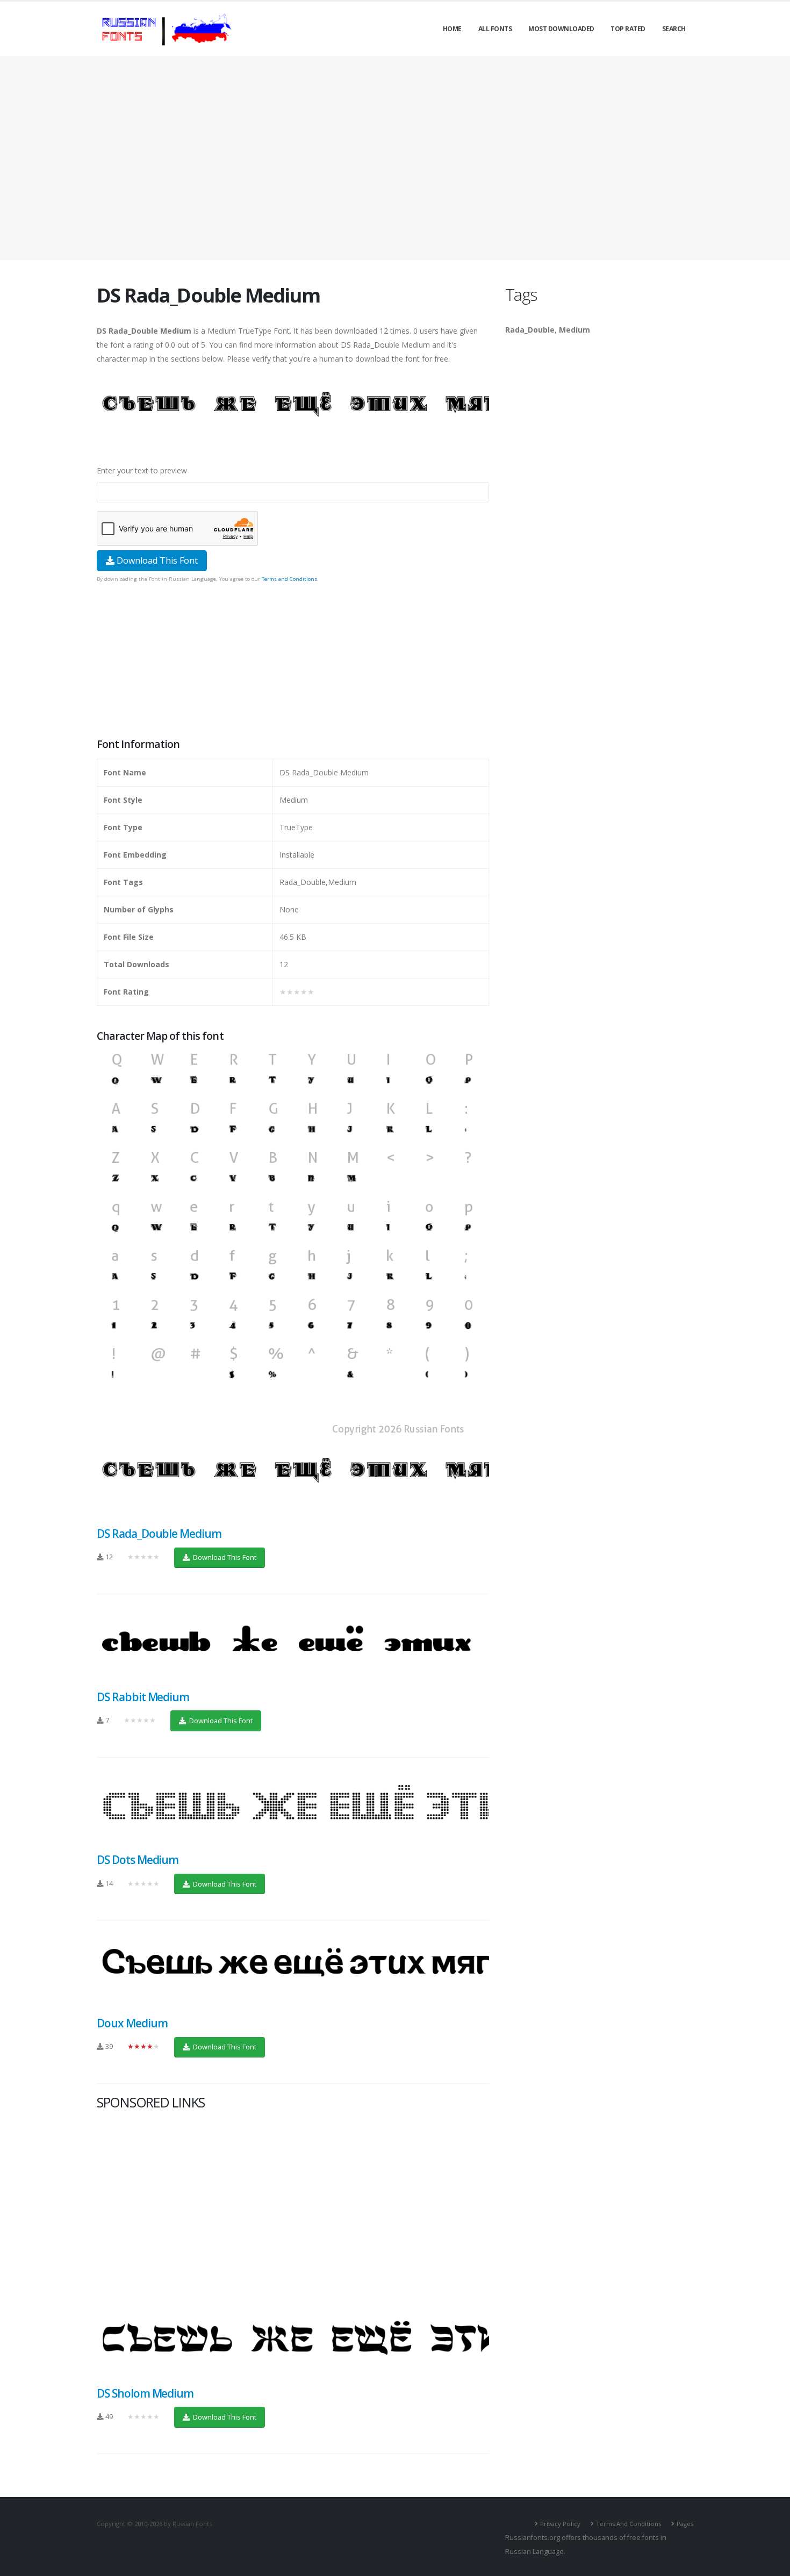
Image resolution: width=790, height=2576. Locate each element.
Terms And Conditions (629, 2524)
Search (674, 29)
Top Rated (628, 29)
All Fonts (495, 29)
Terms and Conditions (289, 579)
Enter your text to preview (142, 470)
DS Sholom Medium (145, 2393)
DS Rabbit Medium (143, 1697)
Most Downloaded (561, 29)
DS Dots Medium (138, 1860)
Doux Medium (132, 2023)
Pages (685, 2524)
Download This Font (156, 560)
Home (452, 29)
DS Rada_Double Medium (159, 1534)
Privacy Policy (560, 2524)
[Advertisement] (395, 158)
